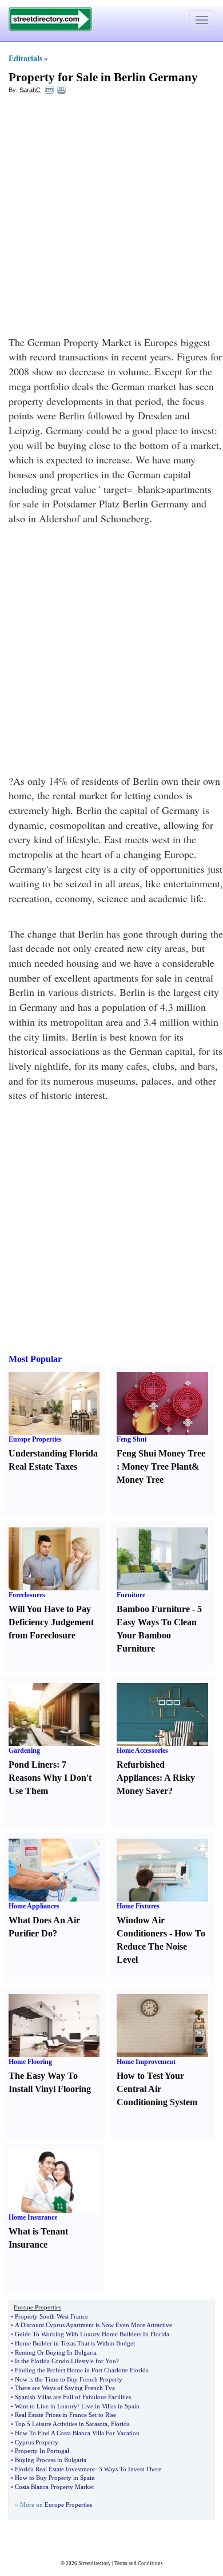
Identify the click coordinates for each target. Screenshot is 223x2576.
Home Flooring (30, 2062)
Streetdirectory (95, 2563)
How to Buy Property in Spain (55, 2478)
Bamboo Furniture (153, 1609)
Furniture (131, 1595)
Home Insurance (33, 2217)
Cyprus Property (37, 2442)
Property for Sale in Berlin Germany (103, 77)
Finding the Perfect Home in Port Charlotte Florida (82, 2370)
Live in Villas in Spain (110, 2406)
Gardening (24, 1751)
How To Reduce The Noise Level (161, 1946)
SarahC (30, 90)
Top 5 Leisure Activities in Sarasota (61, 2424)
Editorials (25, 59)
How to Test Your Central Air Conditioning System (157, 2089)
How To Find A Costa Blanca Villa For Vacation (77, 2433)
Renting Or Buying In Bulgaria (56, 2352)
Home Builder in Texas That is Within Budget (75, 2343)
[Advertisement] (111, 218)
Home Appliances (34, 1906)
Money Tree (140, 1480)
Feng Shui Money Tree (161, 1453)
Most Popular (35, 1359)
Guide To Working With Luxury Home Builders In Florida (92, 2334)
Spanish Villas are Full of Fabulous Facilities (73, 2397)
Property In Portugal (42, 2451)
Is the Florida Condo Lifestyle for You (65, 2361)
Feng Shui (132, 1439)
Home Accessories (142, 1751)
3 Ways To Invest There (130, 2469)
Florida (120, 2424)
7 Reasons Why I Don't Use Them (50, 1778)
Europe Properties (35, 1439)
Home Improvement (146, 2062)
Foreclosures (27, 1595)
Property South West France (51, 2316)
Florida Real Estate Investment (55, 2469)
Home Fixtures (138, 1906)
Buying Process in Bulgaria (51, 2460)
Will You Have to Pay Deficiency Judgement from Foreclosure (51, 1622)
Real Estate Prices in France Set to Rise (65, 2415)
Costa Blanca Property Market (54, 2487)
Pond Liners (33, 1765)
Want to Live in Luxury (46, 2406)
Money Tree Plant (157, 1466)
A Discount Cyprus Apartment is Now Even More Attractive (93, 2325)
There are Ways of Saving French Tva (65, 2388)
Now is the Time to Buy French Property (69, 2379)
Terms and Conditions (139, 2563)
